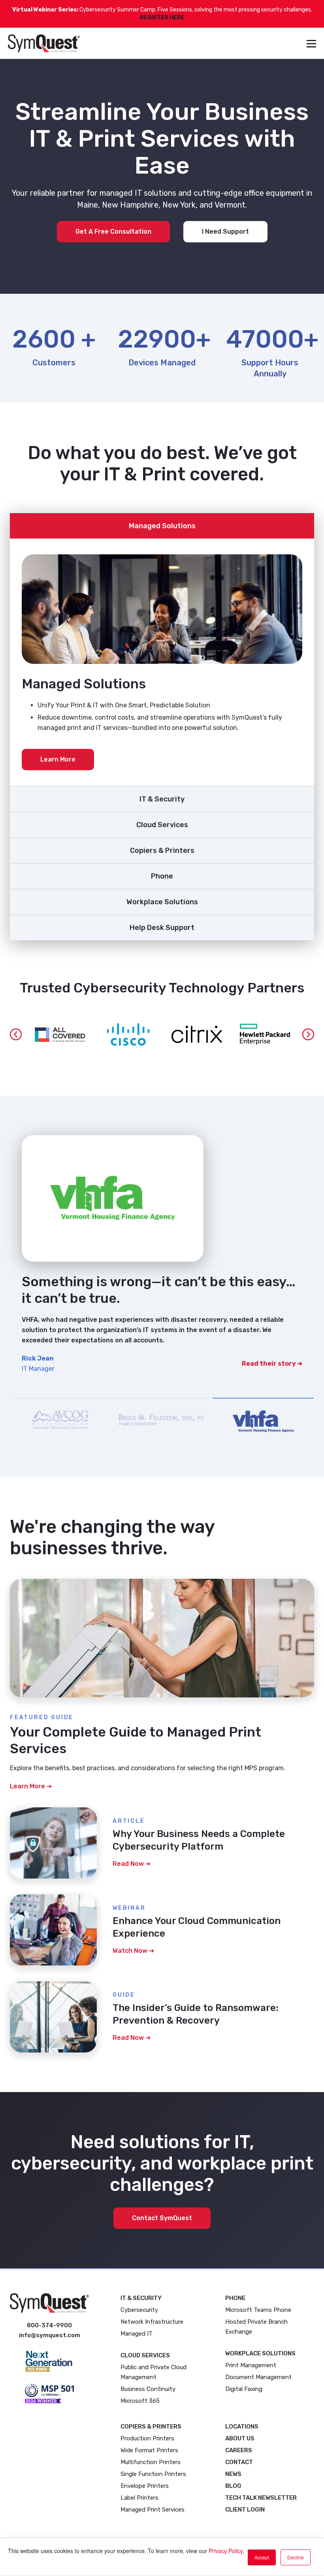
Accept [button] (262, 2557)
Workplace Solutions (162, 902)
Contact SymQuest (162, 2218)
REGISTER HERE (162, 18)
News (233, 2474)
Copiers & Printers (162, 850)
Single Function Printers (153, 2474)
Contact (239, 2462)
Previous (16, 1034)
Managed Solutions (162, 526)
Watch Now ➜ (133, 1951)
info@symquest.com (50, 2335)
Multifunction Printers (151, 2462)
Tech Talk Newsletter (261, 2498)
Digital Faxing (244, 2389)
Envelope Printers (145, 2486)
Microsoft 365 (140, 2401)
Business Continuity (148, 2389)
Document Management (258, 2377)
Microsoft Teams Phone (258, 2310)
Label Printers (139, 2498)
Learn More (58, 759)
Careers (239, 2450)
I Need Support (225, 232)
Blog (233, 2486)
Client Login (245, 2510)
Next (308, 1034)
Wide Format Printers (149, 2450)
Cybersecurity (139, 2310)
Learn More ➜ (31, 1786)
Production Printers (147, 2438)
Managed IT (137, 2334)
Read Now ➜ (132, 1864)
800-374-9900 (49, 2325)
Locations (242, 2427)
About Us (240, 2438)
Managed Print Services (153, 2510)
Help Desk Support (162, 928)
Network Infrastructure (152, 2322)
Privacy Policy (226, 2551)
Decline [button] (296, 2557)
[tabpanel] (162, 1253)
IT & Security (162, 799)
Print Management (251, 2365)
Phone (162, 876)
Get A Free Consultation (113, 232)
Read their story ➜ (272, 1337)
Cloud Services (162, 825)
